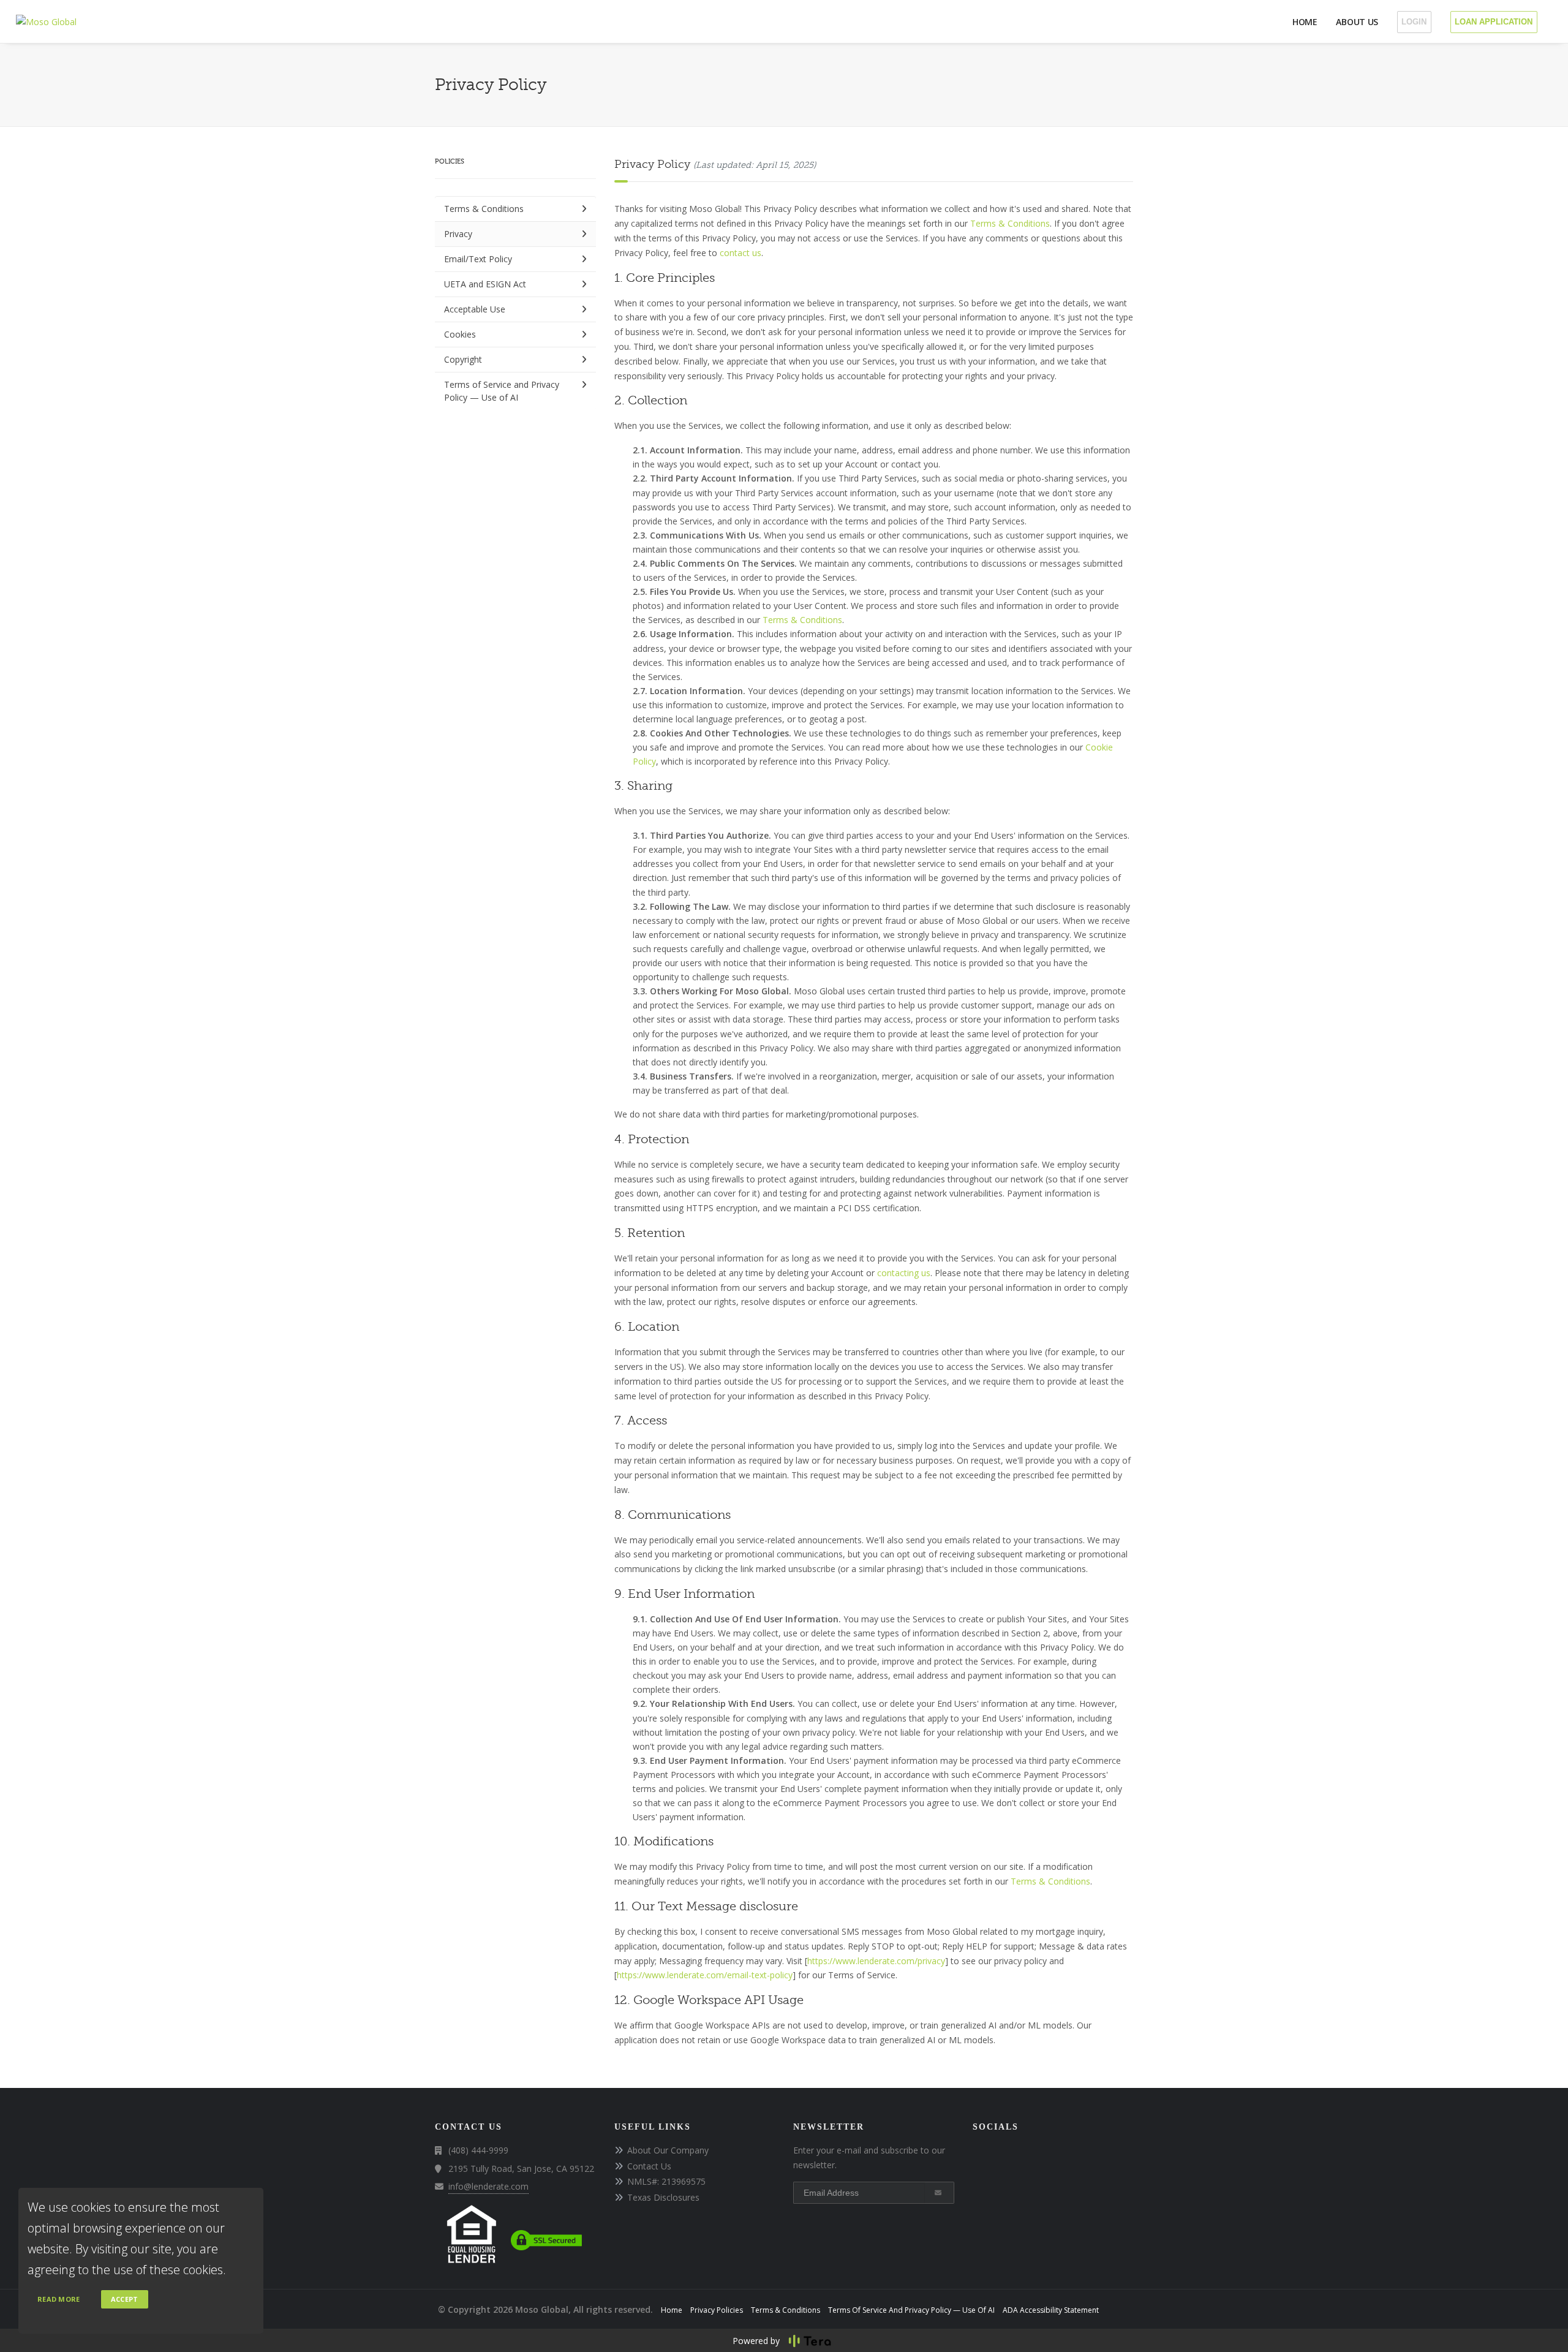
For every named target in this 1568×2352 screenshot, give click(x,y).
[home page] (46, 21)
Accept (125, 2299)
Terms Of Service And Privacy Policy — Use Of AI (911, 2310)
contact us (741, 253)
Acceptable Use (475, 309)
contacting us (904, 1273)
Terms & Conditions (484, 209)
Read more (59, 2299)
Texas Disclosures (663, 2197)
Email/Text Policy (478, 259)
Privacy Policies (717, 2310)
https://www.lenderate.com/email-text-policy (705, 1975)
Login (1414, 22)
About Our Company (668, 2150)
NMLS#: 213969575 (666, 2181)
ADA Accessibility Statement (1051, 2310)
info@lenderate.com (488, 2186)
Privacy (458, 234)
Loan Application (1494, 22)
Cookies (460, 334)
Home (1305, 22)
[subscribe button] (939, 2193)
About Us (1357, 22)
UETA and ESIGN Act (485, 284)
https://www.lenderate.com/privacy (876, 1961)
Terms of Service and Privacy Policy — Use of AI (502, 391)
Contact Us (649, 2166)
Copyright (463, 359)
